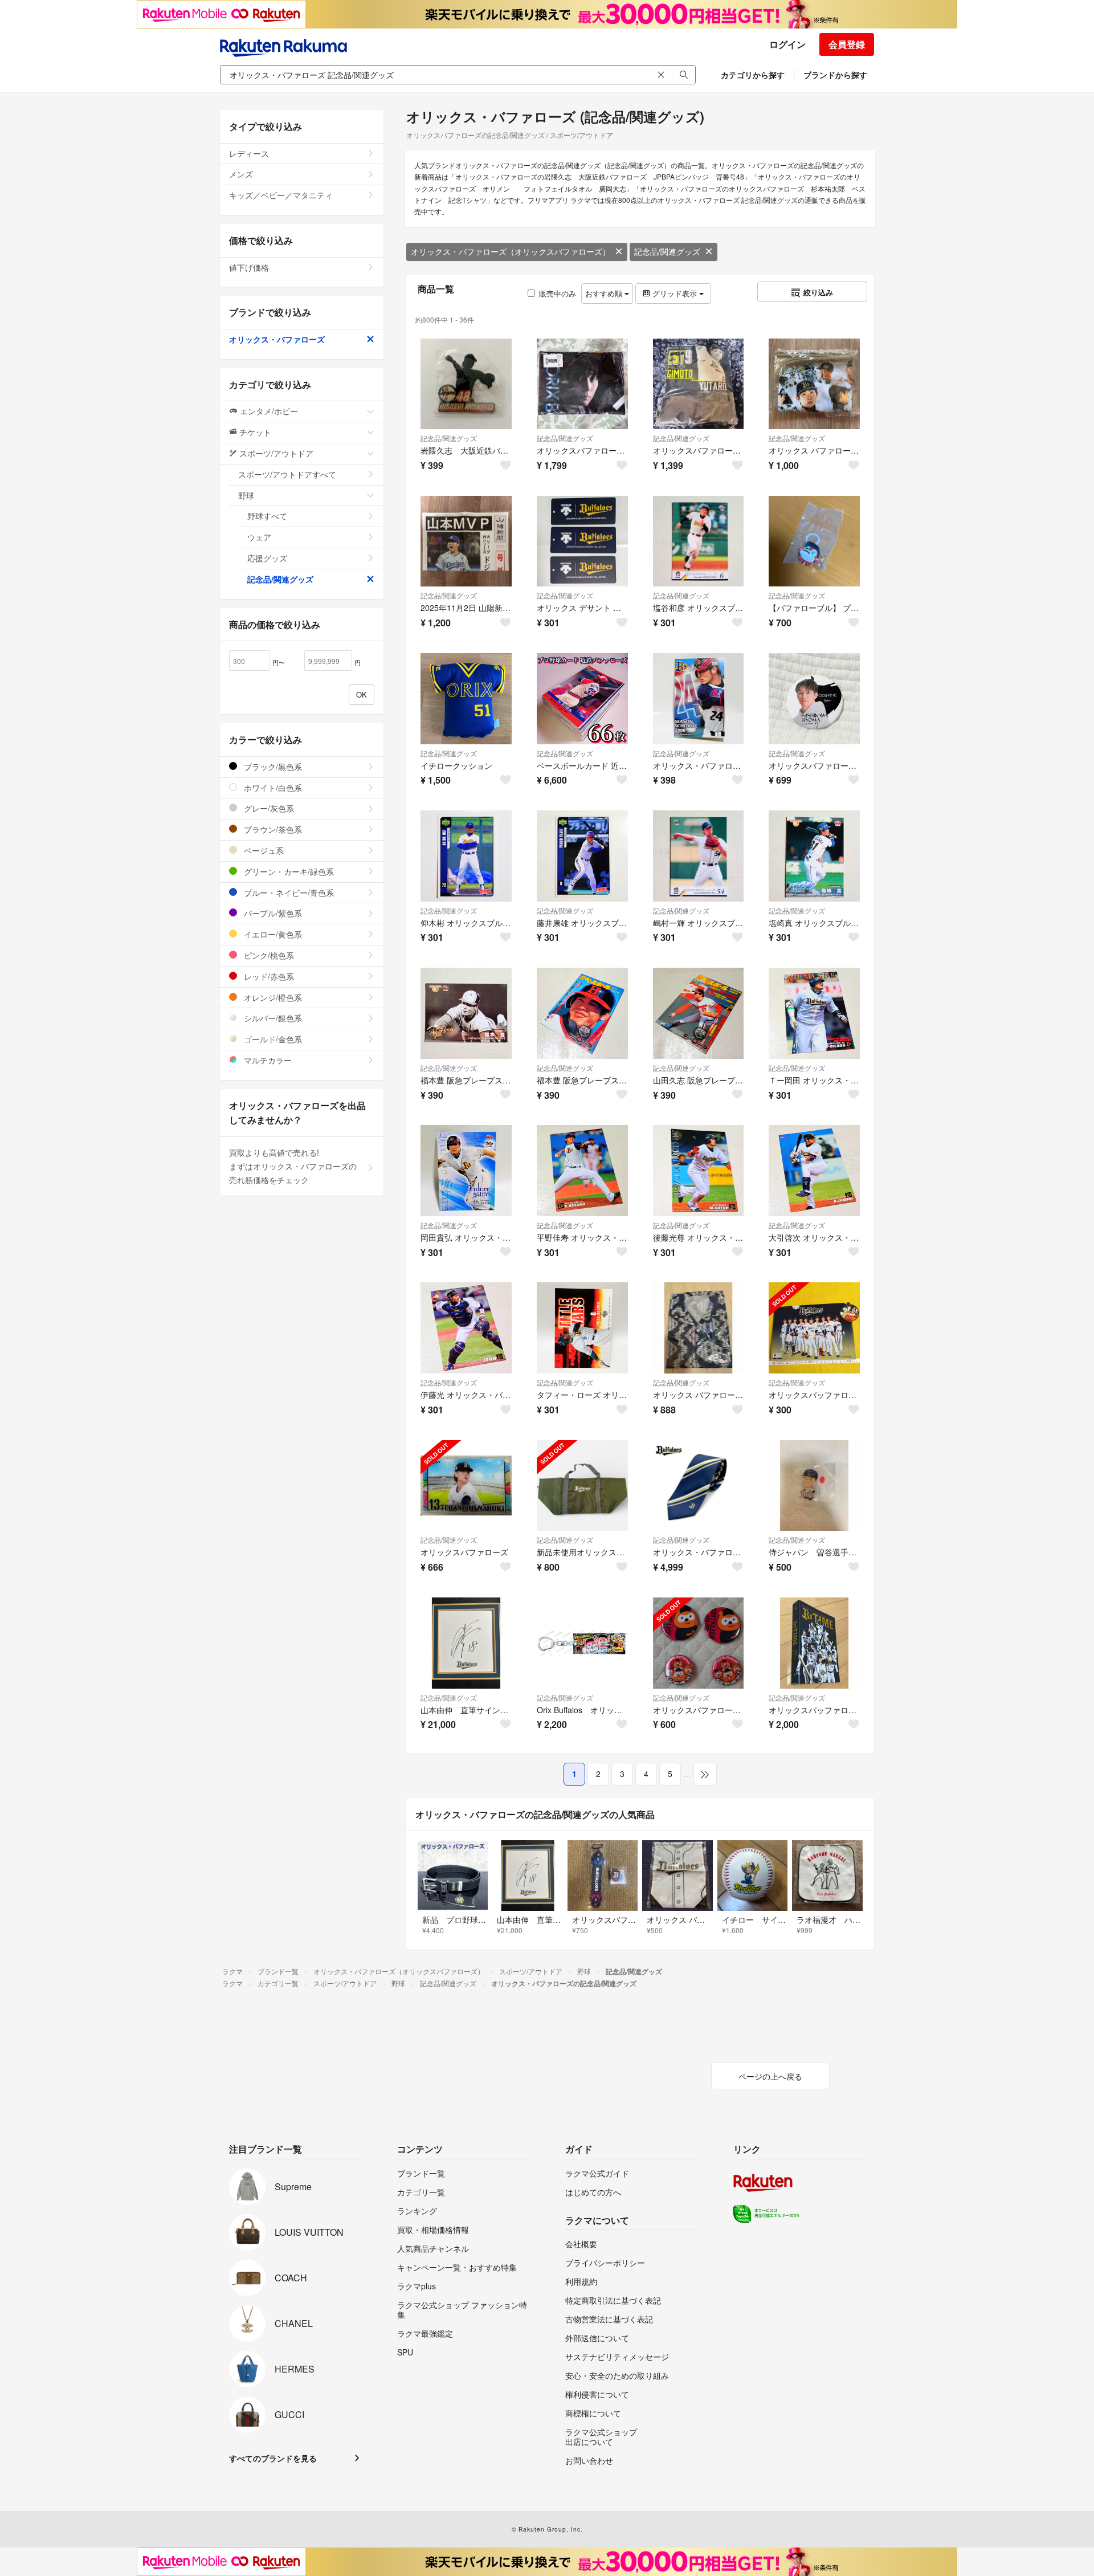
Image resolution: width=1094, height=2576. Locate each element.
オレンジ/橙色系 (272, 997)
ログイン (787, 44)
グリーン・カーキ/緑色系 (288, 871)
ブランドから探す (835, 75)
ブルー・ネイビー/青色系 (288, 892)
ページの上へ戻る (770, 2076)
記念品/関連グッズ (667, 251)
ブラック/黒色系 (272, 767)
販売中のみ (558, 293)
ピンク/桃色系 (268, 955)
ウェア (259, 537)
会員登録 (847, 44)
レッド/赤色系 (268, 976)
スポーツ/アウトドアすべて (287, 474)
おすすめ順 (605, 293)
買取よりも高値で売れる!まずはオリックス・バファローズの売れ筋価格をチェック (293, 1166)
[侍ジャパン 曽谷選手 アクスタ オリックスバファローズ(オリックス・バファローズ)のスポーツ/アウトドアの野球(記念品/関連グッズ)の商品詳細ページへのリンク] (814, 1486)
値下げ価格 (249, 267)
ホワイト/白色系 (272, 788)
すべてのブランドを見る (273, 2458)
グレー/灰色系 (268, 808)
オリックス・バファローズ (277, 339)
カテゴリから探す (753, 75)
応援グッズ (267, 558)
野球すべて (267, 516)
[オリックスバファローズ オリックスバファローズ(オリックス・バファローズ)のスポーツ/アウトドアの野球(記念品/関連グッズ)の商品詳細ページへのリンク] (466, 1486)
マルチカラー (267, 1060)
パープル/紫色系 (272, 913)
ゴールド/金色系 (272, 1039)
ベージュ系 (263, 850)
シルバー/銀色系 (272, 1018)
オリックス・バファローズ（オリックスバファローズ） (511, 251)
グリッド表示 (675, 293)
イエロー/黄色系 (272, 934)
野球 (246, 495)
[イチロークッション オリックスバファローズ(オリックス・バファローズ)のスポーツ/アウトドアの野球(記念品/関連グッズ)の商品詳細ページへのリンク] (466, 699)
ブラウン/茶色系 (272, 829)
